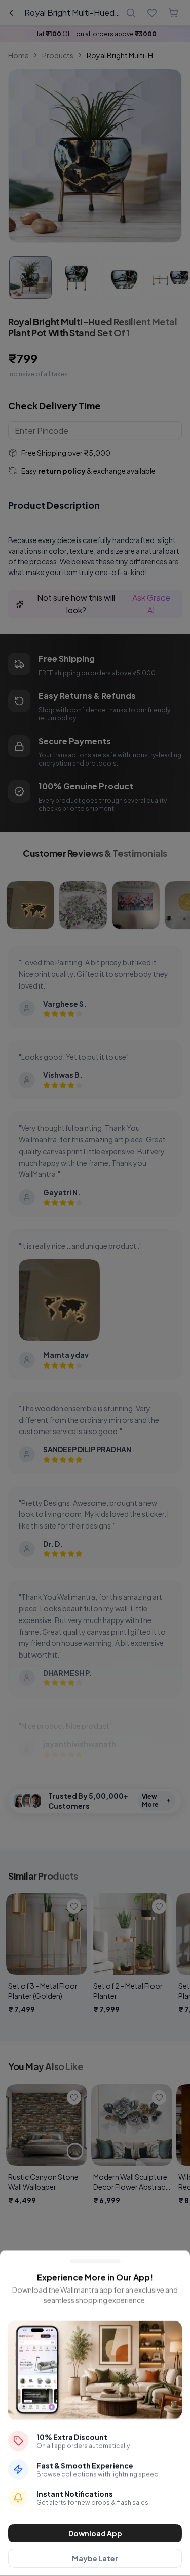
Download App (95, 2533)
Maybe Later (95, 2558)
